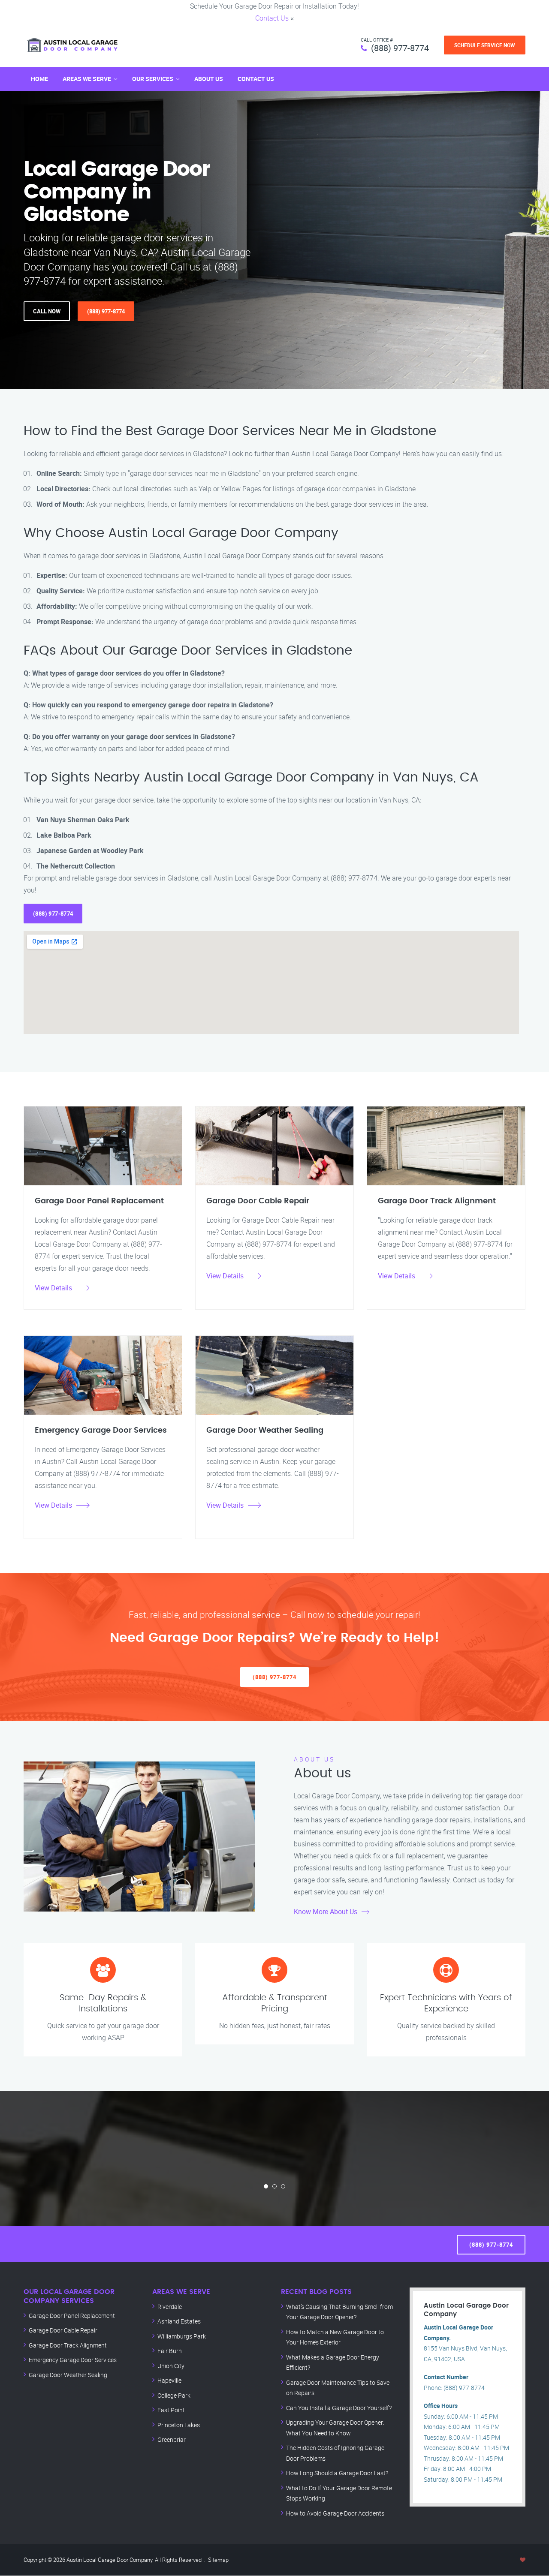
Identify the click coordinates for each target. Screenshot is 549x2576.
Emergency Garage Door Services (73, 2360)
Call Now (47, 311)
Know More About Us (326, 1912)
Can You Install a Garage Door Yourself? (339, 2408)
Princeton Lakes (179, 2425)
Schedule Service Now (485, 45)
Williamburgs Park (182, 2336)
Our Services (153, 79)
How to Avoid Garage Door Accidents (335, 2513)
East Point (171, 2410)
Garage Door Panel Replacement (72, 2316)
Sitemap (218, 2560)
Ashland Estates (179, 2321)
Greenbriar (172, 2439)
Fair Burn (170, 2351)
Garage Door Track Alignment (68, 2345)
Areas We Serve (87, 79)
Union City (171, 2366)
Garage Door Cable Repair (63, 2330)
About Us (209, 79)
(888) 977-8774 (400, 48)
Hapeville (169, 2380)
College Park (174, 2395)
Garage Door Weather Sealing (68, 2375)
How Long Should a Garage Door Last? (337, 2473)
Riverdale (170, 2307)
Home (39, 79)
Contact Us (272, 18)
